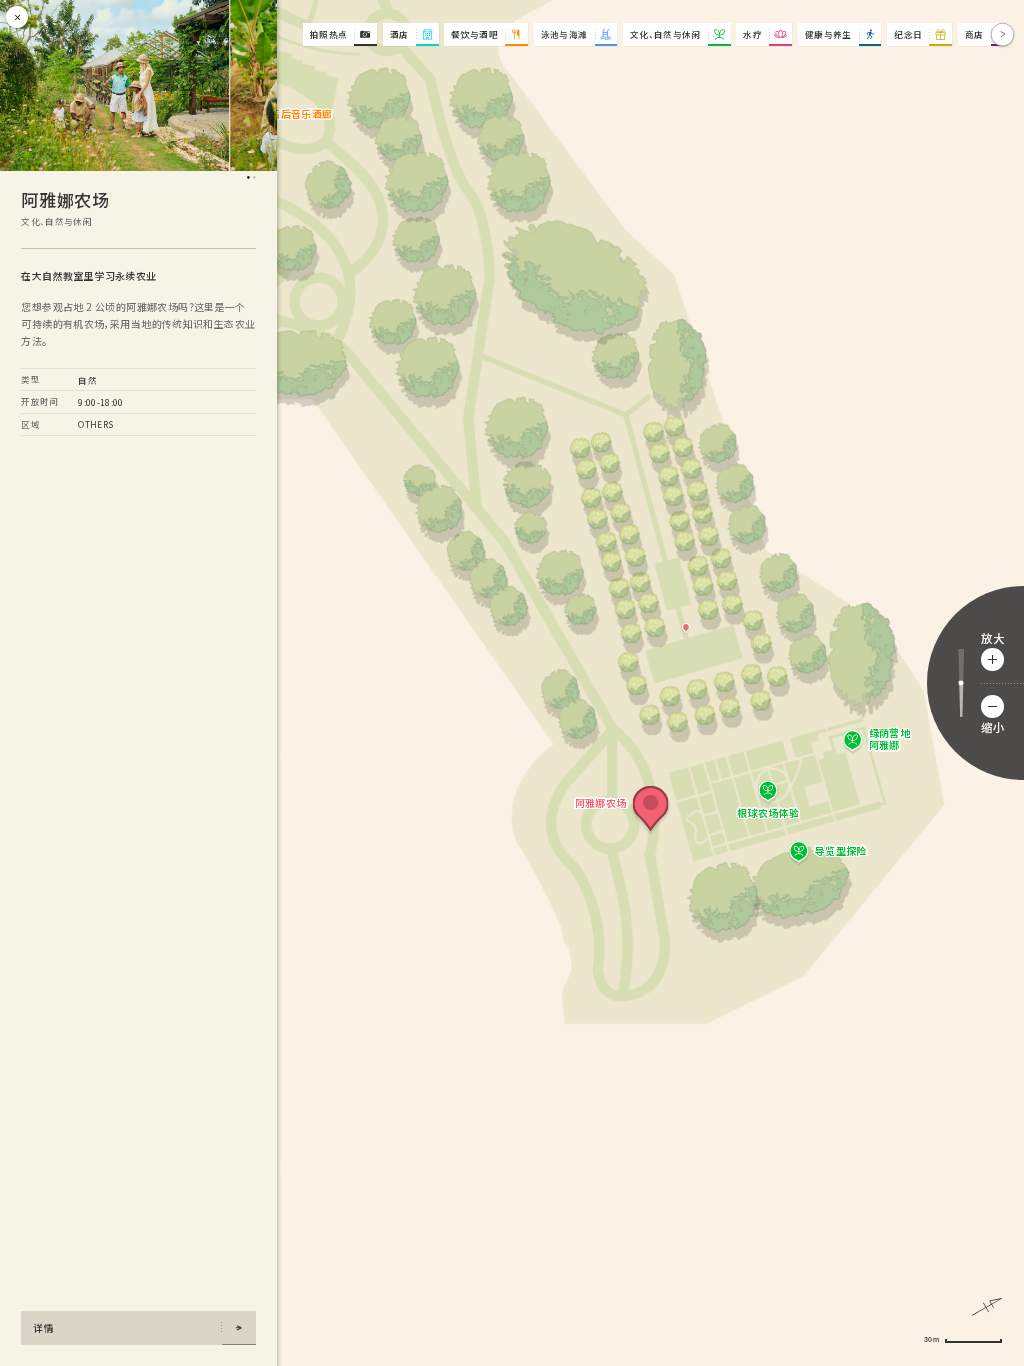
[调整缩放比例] (961, 683)
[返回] (288, 34)
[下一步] (1002, 34)
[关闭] (17, 17)
